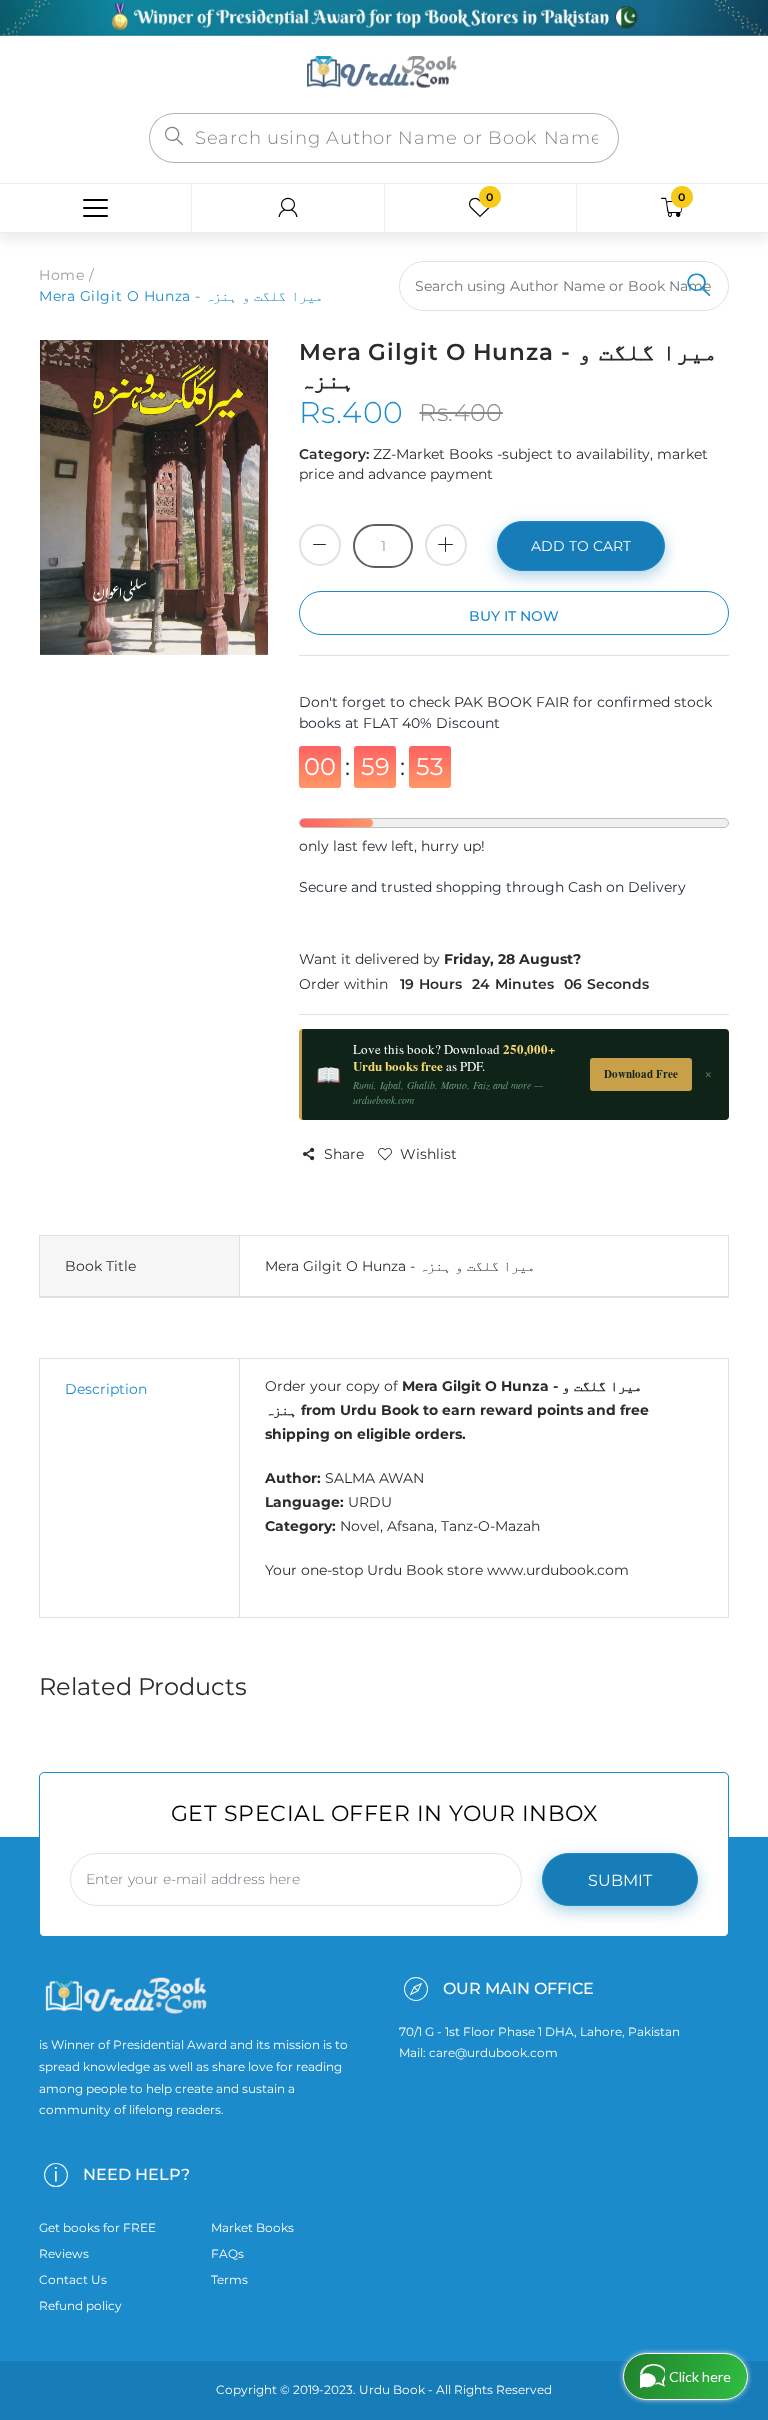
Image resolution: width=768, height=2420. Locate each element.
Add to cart (581, 546)
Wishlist (428, 1154)
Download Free (641, 1074)
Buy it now (514, 616)
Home (61, 275)
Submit (620, 1880)
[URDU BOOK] (384, 73)
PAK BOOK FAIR (513, 702)
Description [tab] (106, 1389)
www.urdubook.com (558, 1570)
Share (344, 1154)
